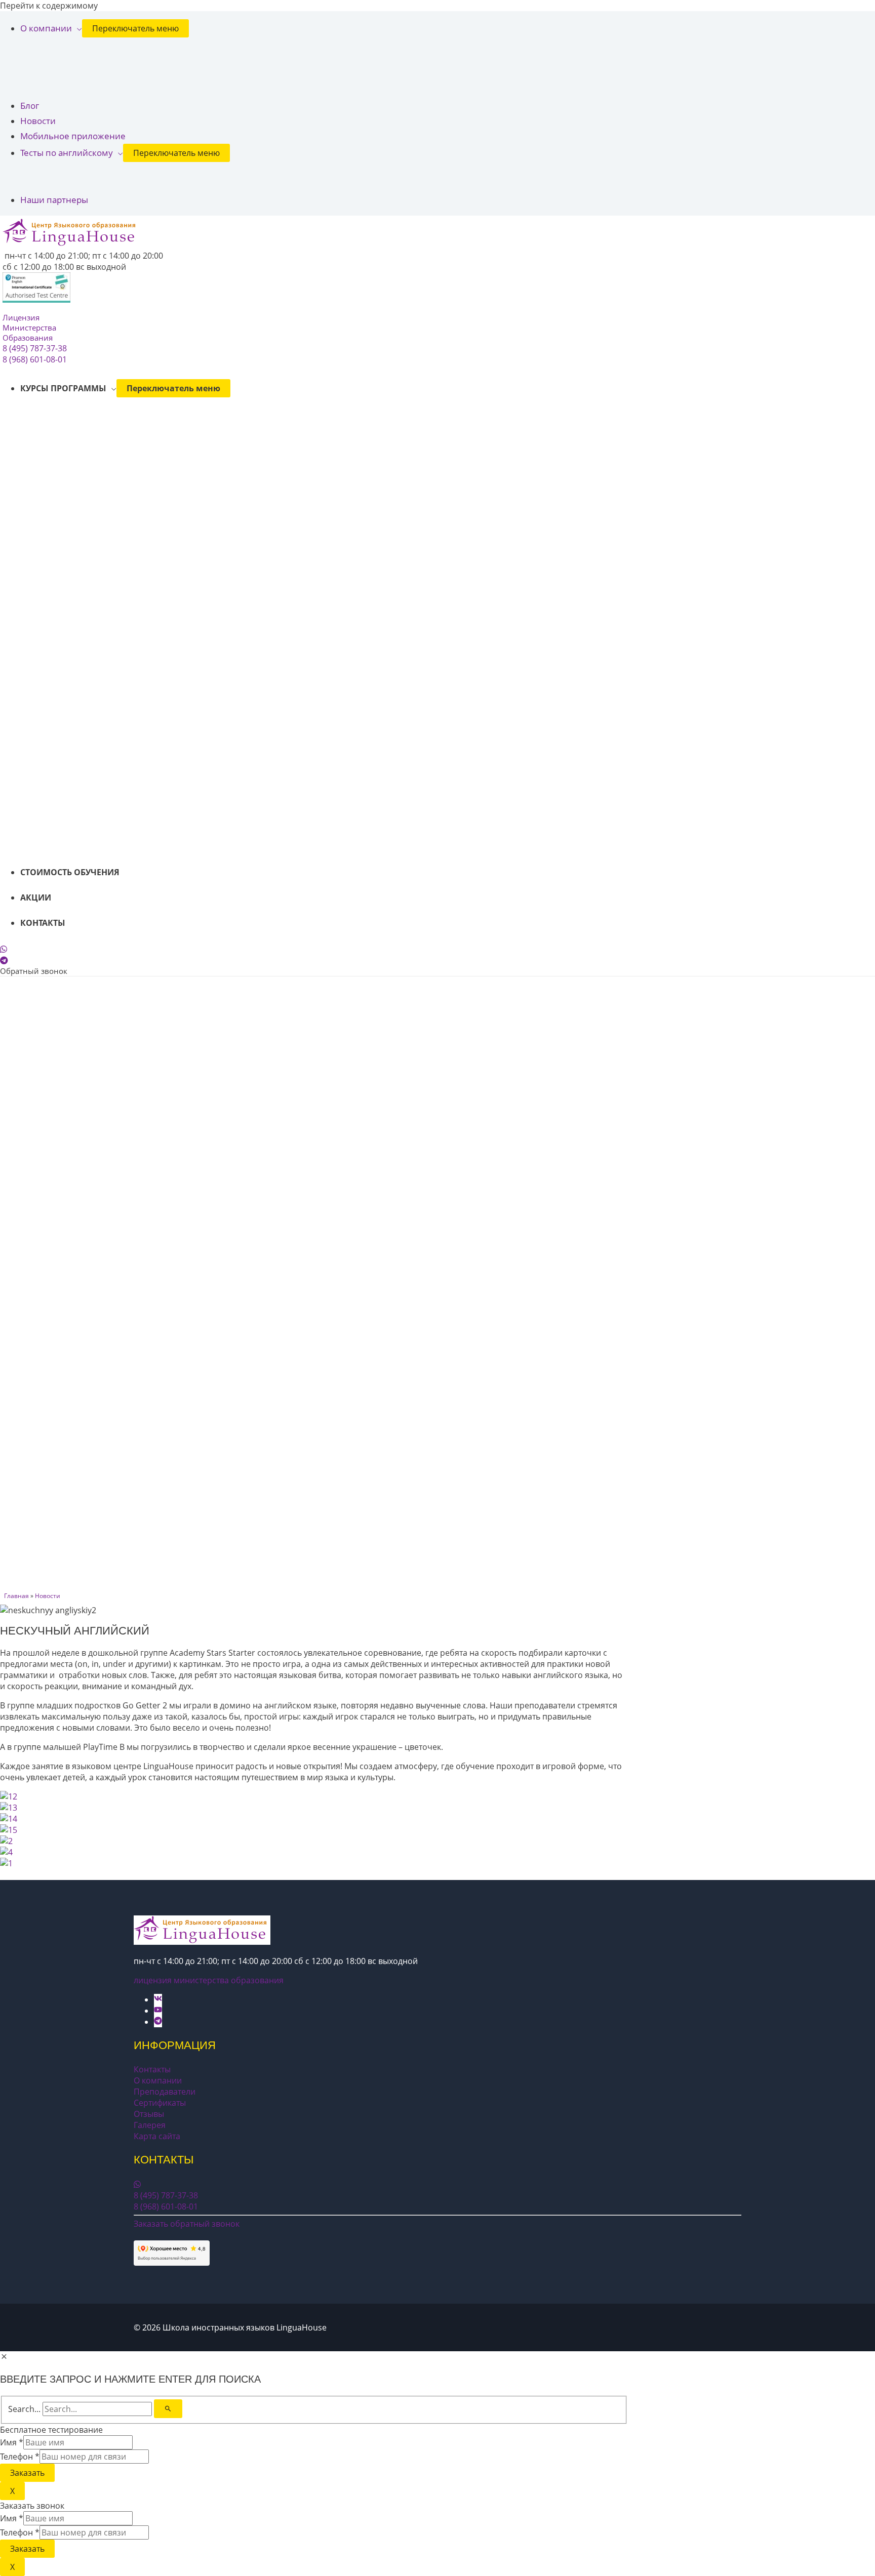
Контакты (152, 2069)
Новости (48, 1596)
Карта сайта (157, 2136)
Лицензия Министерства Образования (29, 328)
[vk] (164, 1999)
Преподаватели (165, 2092)
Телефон (20, 2457)
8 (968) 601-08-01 (35, 359)
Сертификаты (160, 2103)
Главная (16, 1596)
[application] (77, 28)
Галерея (150, 2125)
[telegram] (158, 2022)
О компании (158, 2080)
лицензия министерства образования (209, 1980)
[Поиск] (168, 2409)
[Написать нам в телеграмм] (4, 960)
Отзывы (149, 2114)
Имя (12, 2442)
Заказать (27, 2473)
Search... (24, 2409)
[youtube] (164, 2011)
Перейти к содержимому (49, 6)
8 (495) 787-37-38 (35, 348)
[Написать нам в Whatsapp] (4, 949)
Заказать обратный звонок (187, 2224)
